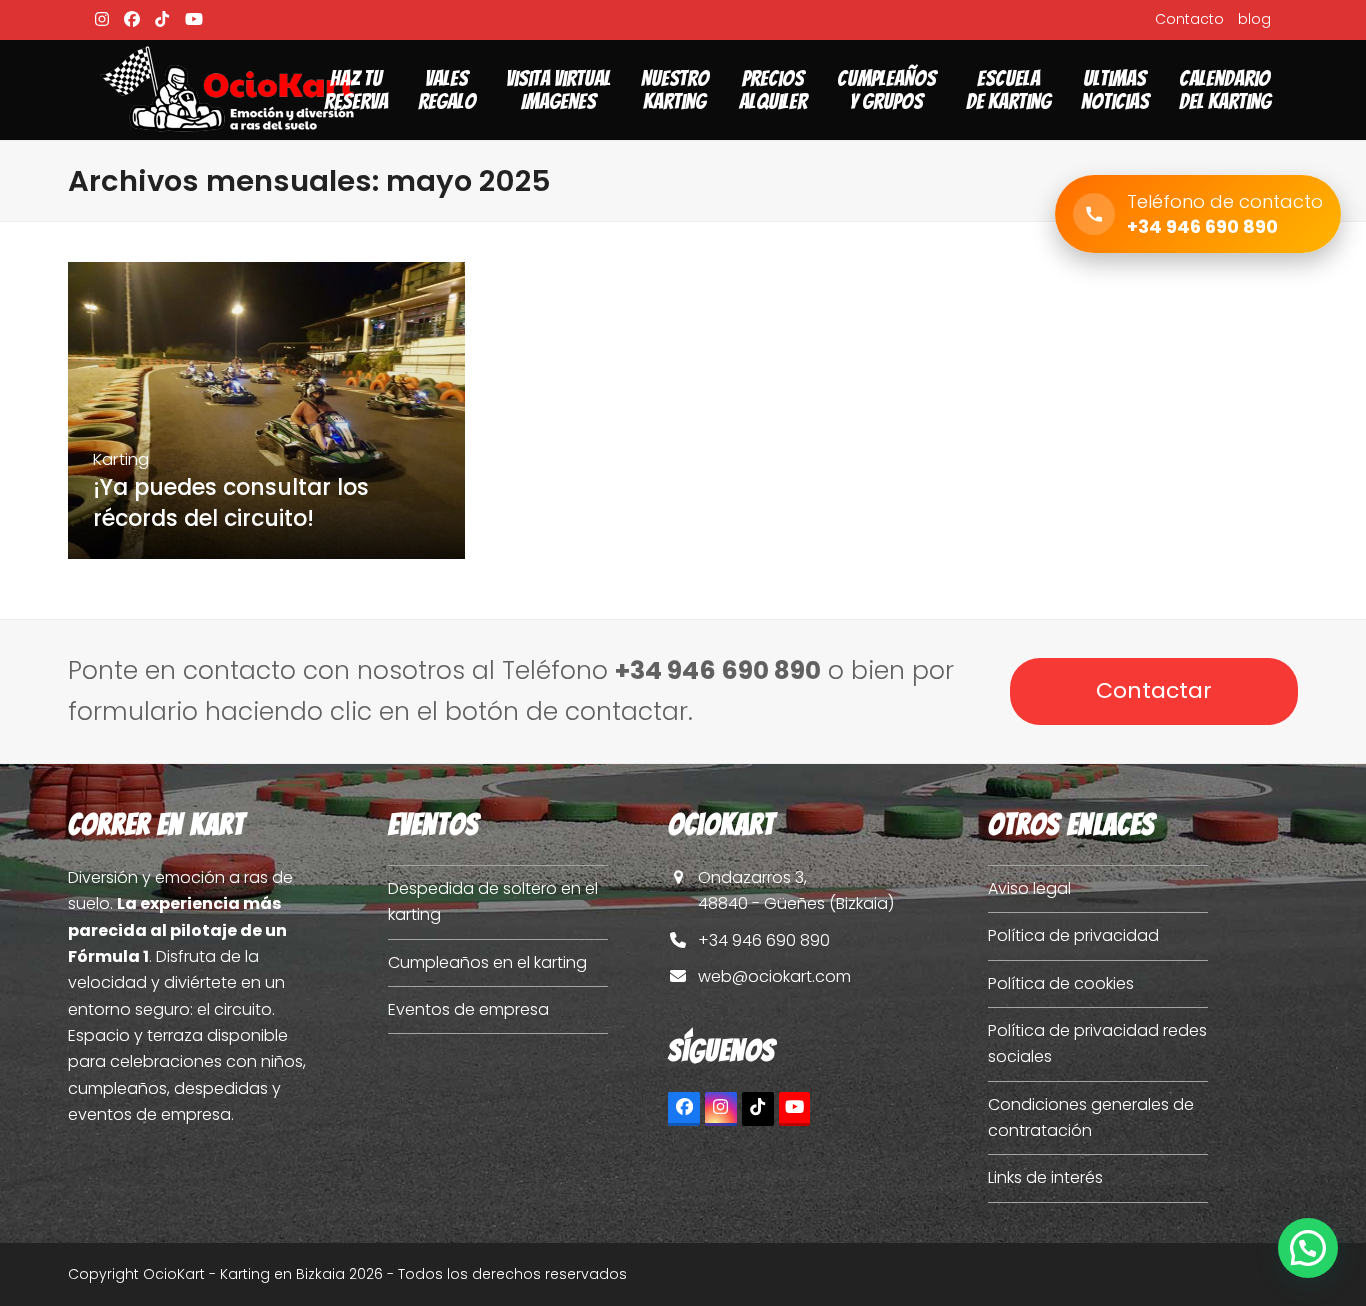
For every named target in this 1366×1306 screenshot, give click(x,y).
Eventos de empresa (468, 1009)
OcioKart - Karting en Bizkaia (244, 1274)
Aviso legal (1029, 888)
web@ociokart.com (774, 976)
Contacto (1189, 19)
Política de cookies (1061, 983)
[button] (1308, 1248)
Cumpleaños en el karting (487, 962)
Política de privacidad (1073, 935)
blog (1254, 19)
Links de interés (1045, 1177)
